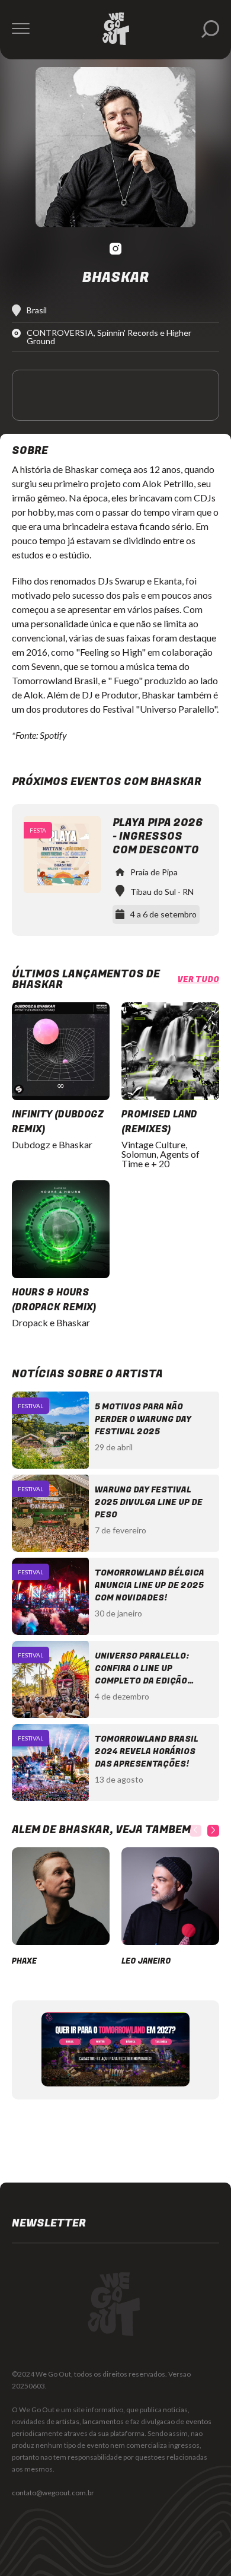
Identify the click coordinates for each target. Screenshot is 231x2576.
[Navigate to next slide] (213, 1831)
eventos (198, 2421)
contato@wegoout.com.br (53, 2493)
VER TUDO (198, 980)
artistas (68, 2421)
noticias (175, 2410)
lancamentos (103, 2421)
